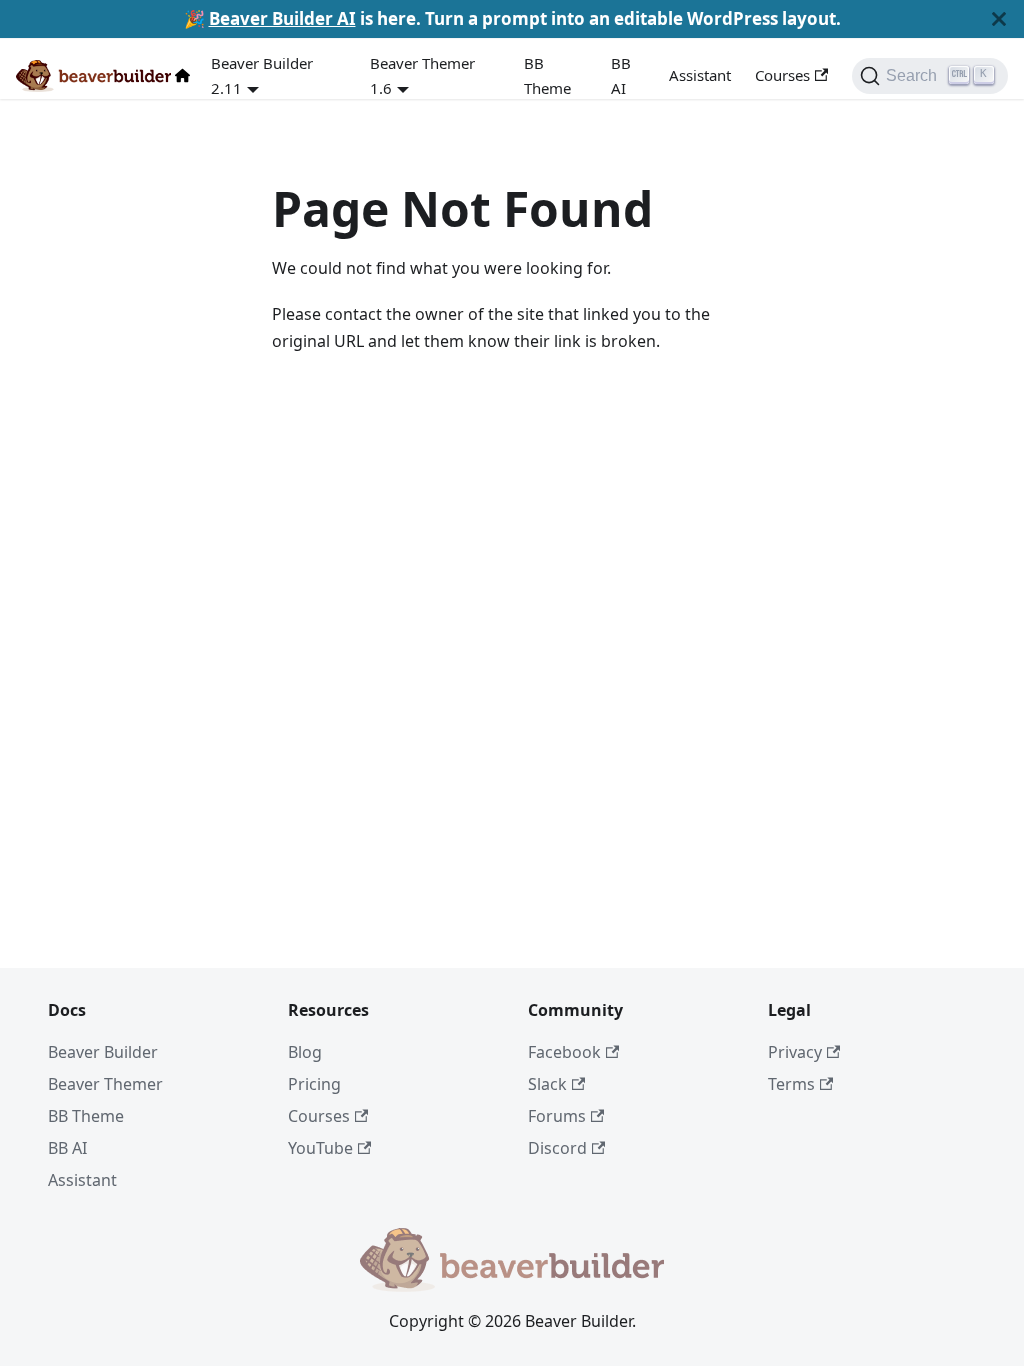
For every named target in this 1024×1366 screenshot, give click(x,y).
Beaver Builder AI (282, 18)
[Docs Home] (187, 75)
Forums (557, 1116)
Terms (791, 1084)
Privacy (795, 1052)
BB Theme (547, 75)
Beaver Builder (103, 1052)
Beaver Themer (105, 1084)
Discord (557, 1148)
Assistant (700, 75)
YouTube (320, 1148)
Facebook (564, 1052)
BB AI (621, 75)
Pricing (314, 1084)
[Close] (999, 19)
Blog (305, 1052)
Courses (782, 75)
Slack (547, 1084)
